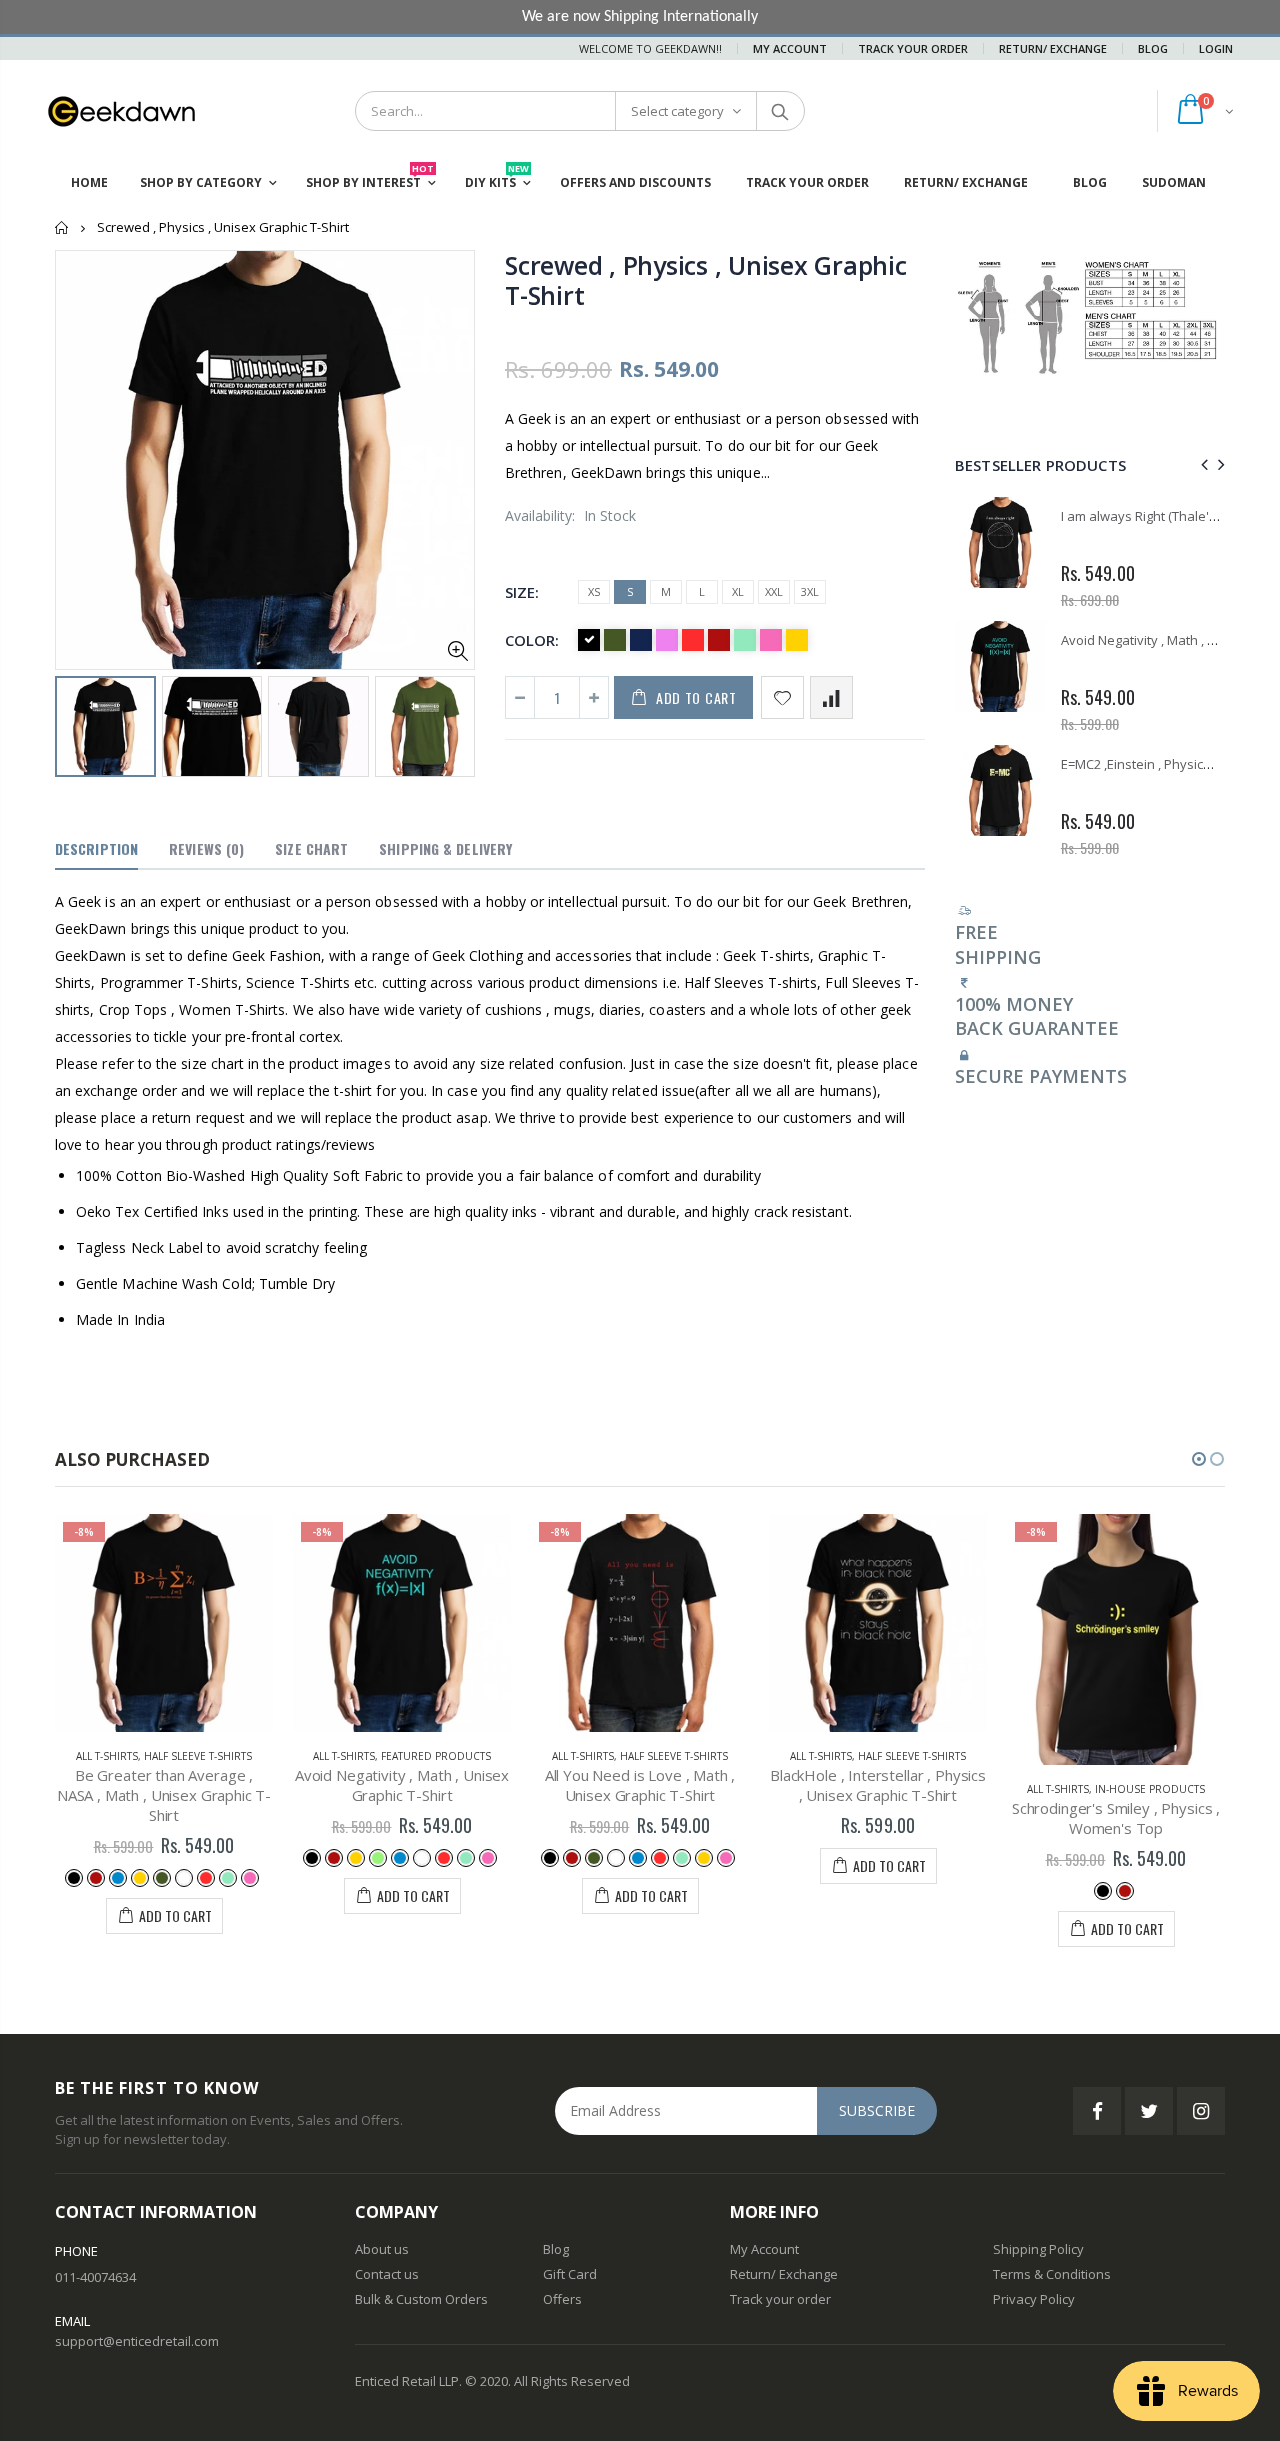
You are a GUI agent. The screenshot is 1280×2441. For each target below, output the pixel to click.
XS (594, 591)
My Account (790, 48)
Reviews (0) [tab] (206, 848)
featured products (436, 1756)
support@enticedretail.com (137, 2341)
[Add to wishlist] (782, 697)
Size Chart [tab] (311, 848)
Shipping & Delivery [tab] (445, 848)
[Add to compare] (831, 697)
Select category (677, 111)
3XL (810, 591)
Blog (1153, 48)
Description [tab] (96, 848)
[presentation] (76, 725)
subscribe (877, 2110)
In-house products (1150, 1789)
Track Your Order (913, 48)
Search (779, 111)
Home (62, 227)
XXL (774, 591)
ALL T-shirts (107, 1756)
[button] (1199, 1459)
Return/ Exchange (1053, 48)
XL (738, 591)
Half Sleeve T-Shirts (198, 1756)
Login (1216, 48)
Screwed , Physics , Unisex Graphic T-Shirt (706, 280)
